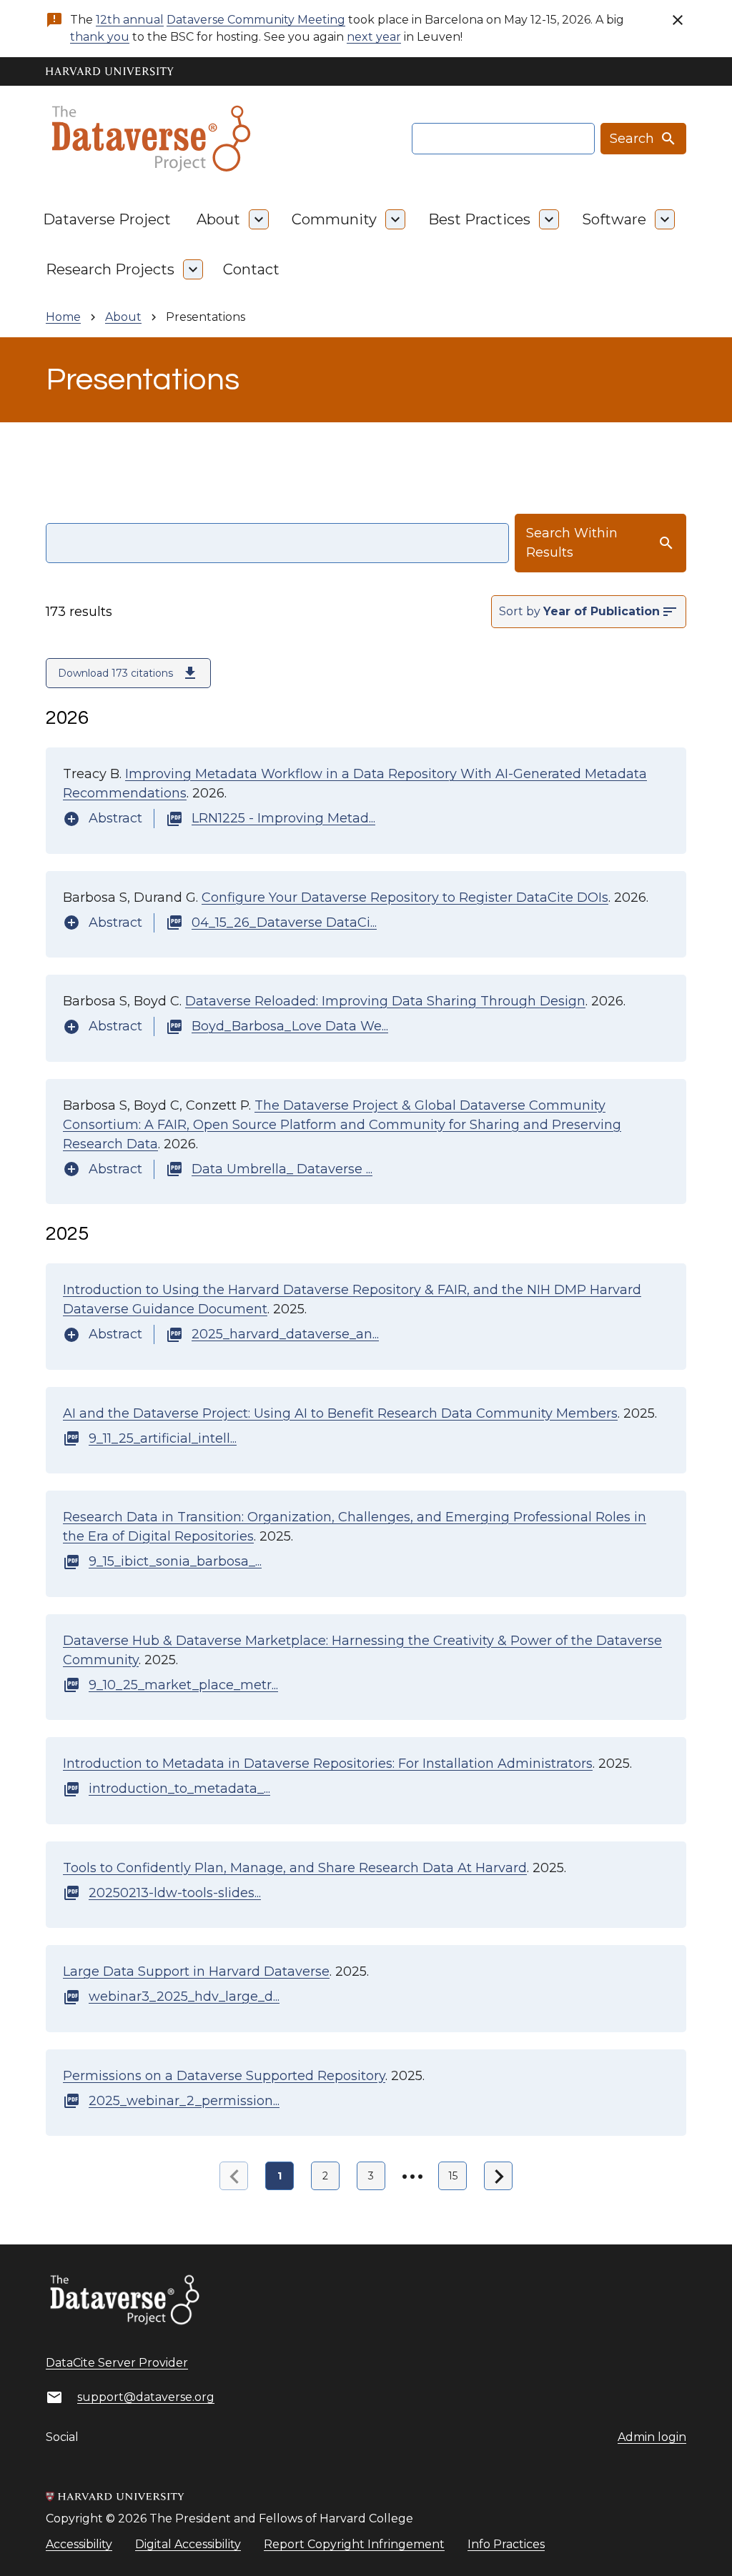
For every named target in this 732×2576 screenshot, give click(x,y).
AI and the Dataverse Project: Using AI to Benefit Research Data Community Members (340, 1413)
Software (614, 219)
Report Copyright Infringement (354, 2544)
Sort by (520, 611)
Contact (251, 269)
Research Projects (110, 269)
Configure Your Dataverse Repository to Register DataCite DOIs (405, 897)
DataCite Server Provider (117, 2363)
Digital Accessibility (188, 2544)
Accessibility (79, 2544)
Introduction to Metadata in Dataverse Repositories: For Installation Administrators (328, 1764)
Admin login (652, 2437)
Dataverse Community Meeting (256, 20)
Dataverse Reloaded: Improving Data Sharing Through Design (385, 1001)
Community (334, 219)
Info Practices (506, 2544)
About (218, 219)
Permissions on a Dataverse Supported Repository (224, 2076)
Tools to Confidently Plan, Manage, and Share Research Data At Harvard (295, 1868)
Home (63, 317)
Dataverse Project (107, 219)
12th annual (130, 20)
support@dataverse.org (146, 2397)
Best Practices (479, 219)
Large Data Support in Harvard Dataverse (196, 1971)
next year (374, 37)
